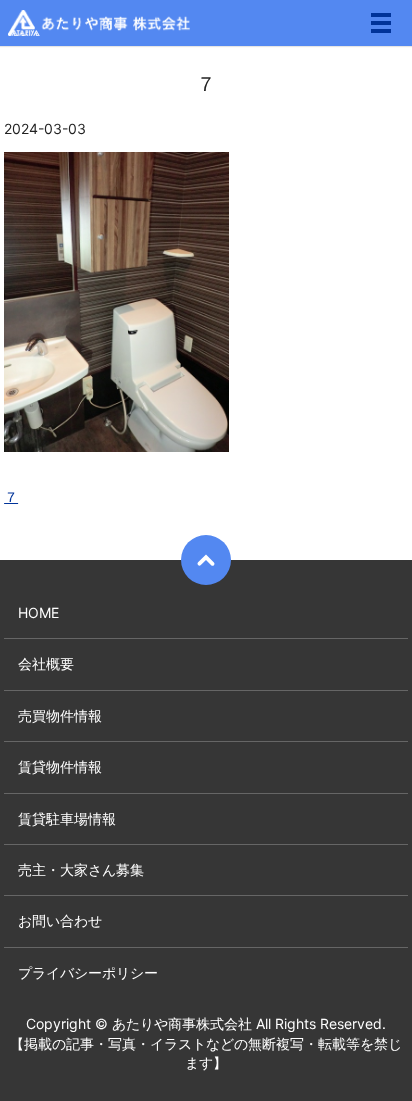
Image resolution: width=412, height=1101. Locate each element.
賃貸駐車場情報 (67, 818)
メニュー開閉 (381, 23)
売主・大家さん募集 (81, 869)
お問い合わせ (60, 920)
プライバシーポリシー (88, 972)
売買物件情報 (60, 715)
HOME (38, 612)
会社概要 (46, 663)
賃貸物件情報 (60, 766)
